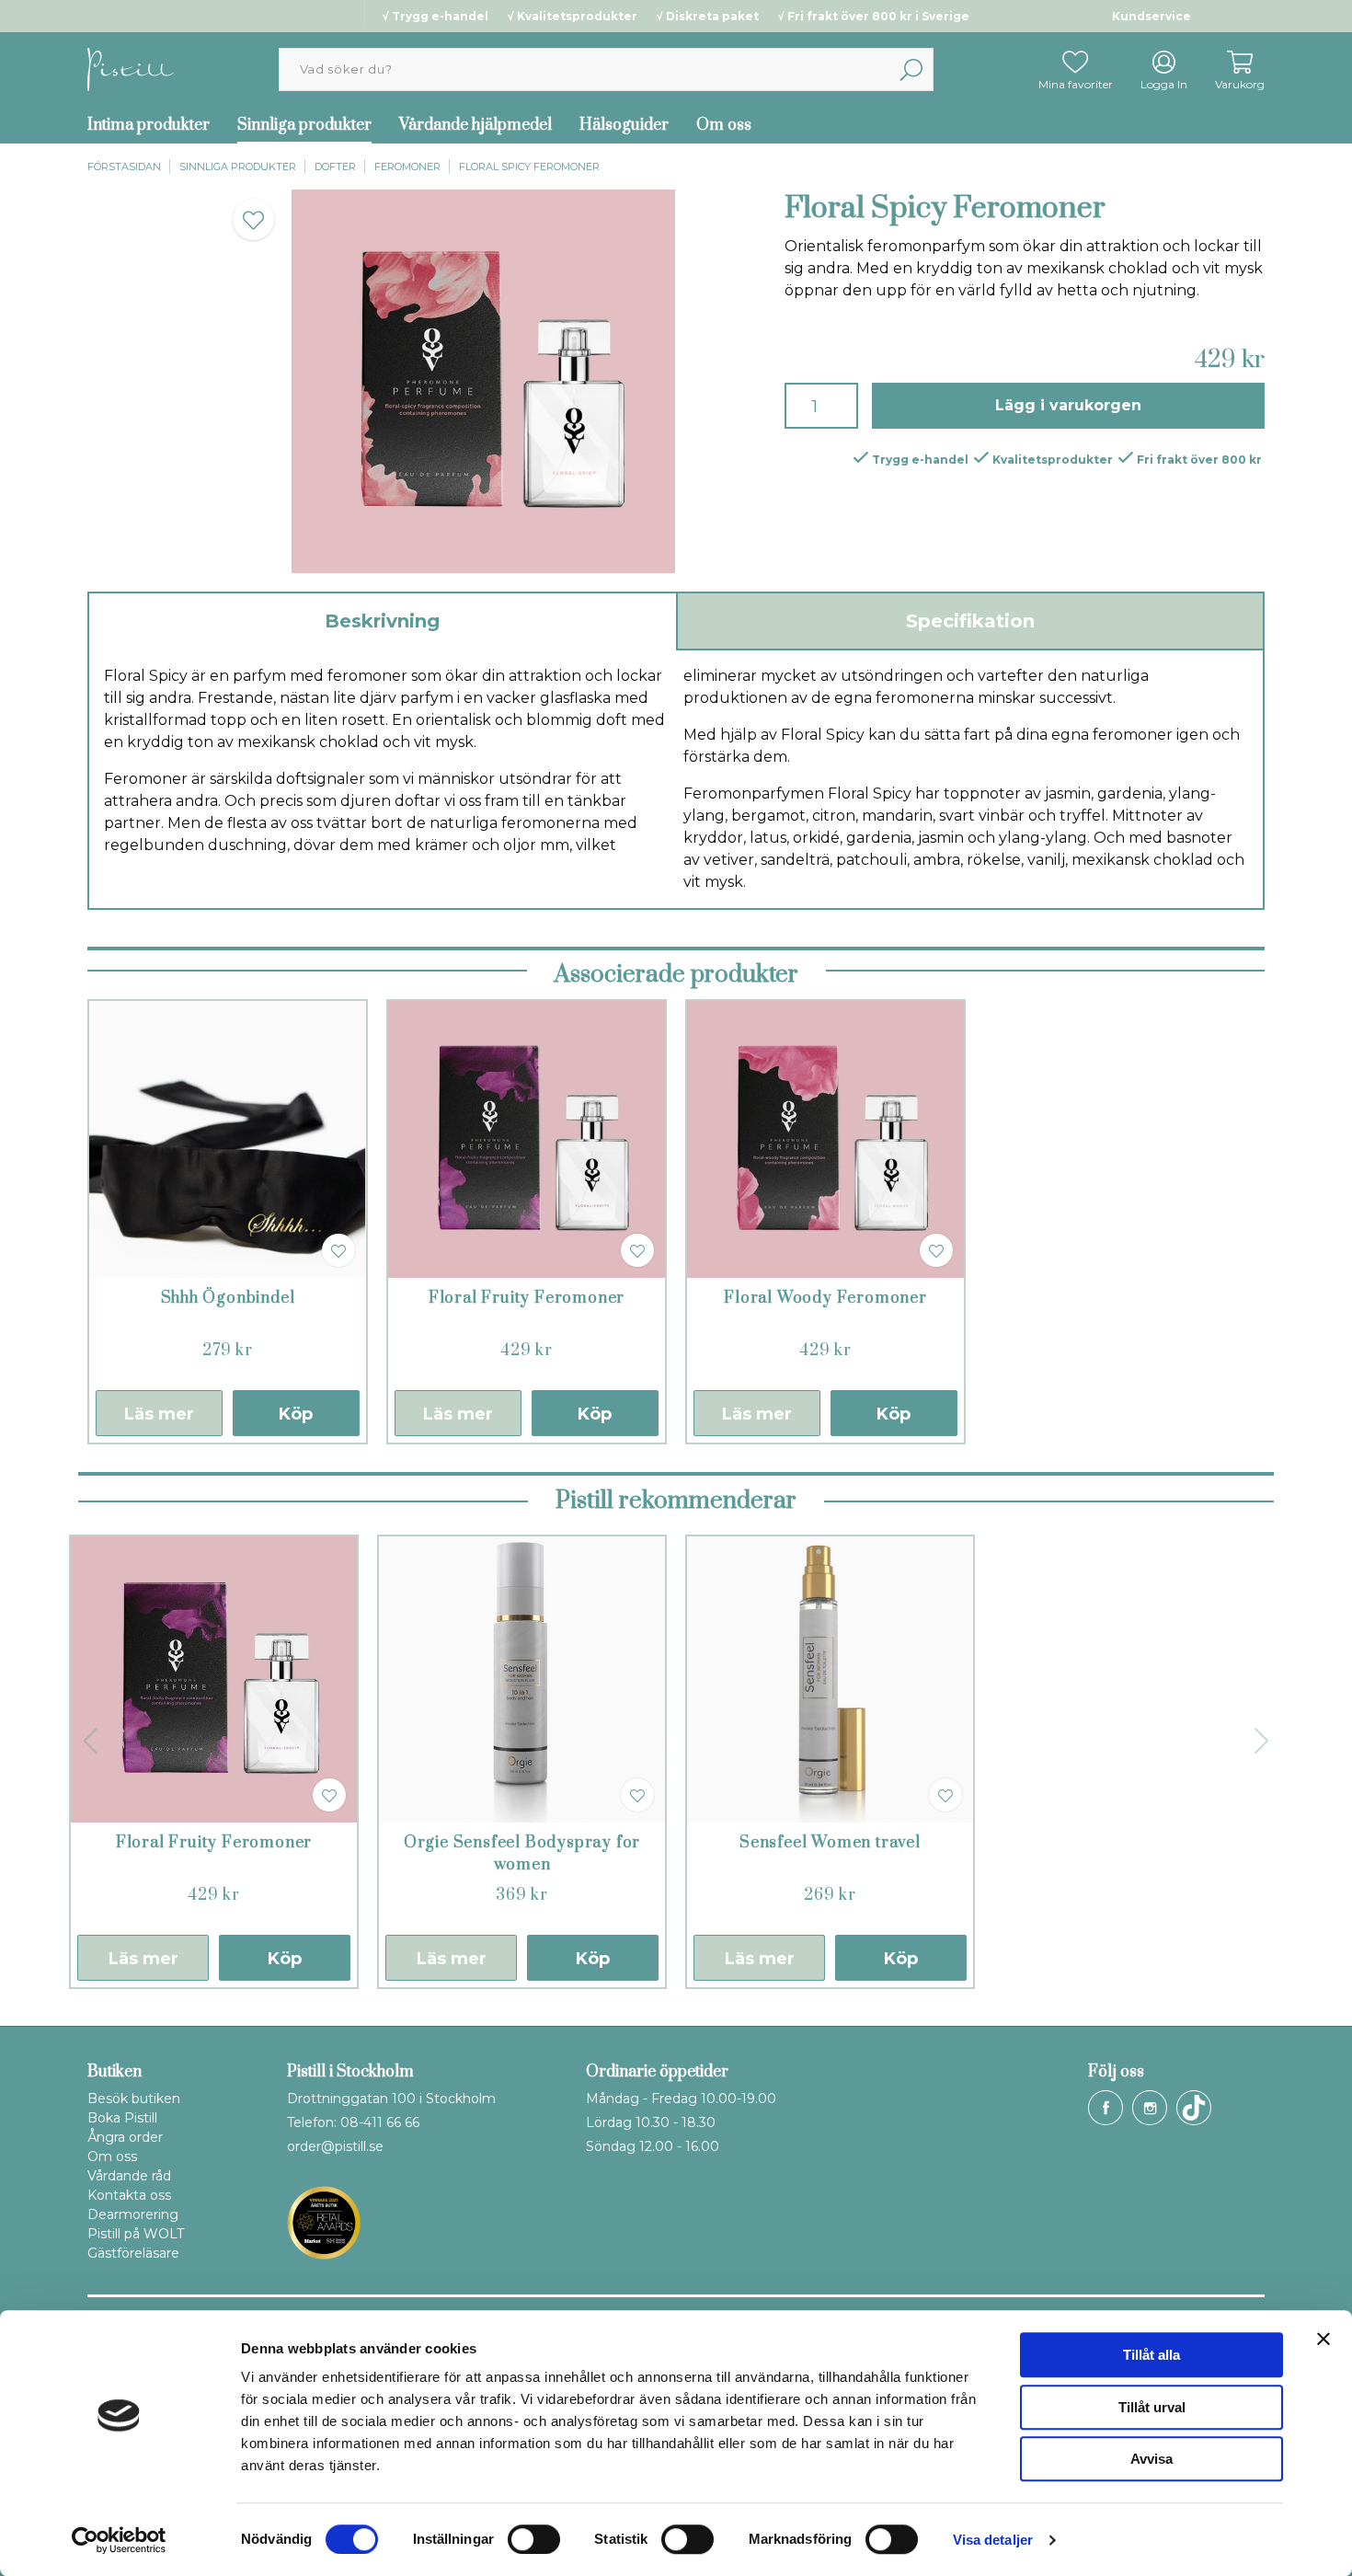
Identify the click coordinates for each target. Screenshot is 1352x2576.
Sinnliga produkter (304, 125)
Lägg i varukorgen (1068, 405)
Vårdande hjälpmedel (475, 125)
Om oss (724, 125)
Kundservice (1151, 16)
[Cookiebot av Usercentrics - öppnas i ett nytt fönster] (119, 2540)
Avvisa (1151, 2459)
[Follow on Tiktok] (1194, 2108)
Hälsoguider (624, 125)
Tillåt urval (1152, 2407)
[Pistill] (131, 69)
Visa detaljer (993, 2540)
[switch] (534, 2539)
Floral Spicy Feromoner (529, 167)
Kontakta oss (129, 2195)
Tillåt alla (1151, 2355)
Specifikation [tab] (970, 621)
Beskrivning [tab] (382, 621)
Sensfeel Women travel (830, 1843)
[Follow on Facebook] (1106, 2108)
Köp (296, 1414)
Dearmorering (133, 2214)
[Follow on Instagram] (1150, 2108)
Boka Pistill (122, 2118)
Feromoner (407, 167)
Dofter (335, 167)
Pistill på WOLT (136, 2234)
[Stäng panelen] (1323, 2339)
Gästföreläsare (133, 2253)
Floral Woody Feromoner (825, 1298)
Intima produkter (149, 125)
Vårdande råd (129, 2176)
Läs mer (159, 1414)
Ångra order (125, 2137)
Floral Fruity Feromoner (527, 1298)
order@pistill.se (335, 2146)
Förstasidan (124, 167)
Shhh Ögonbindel (228, 1298)
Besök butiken (134, 2099)
